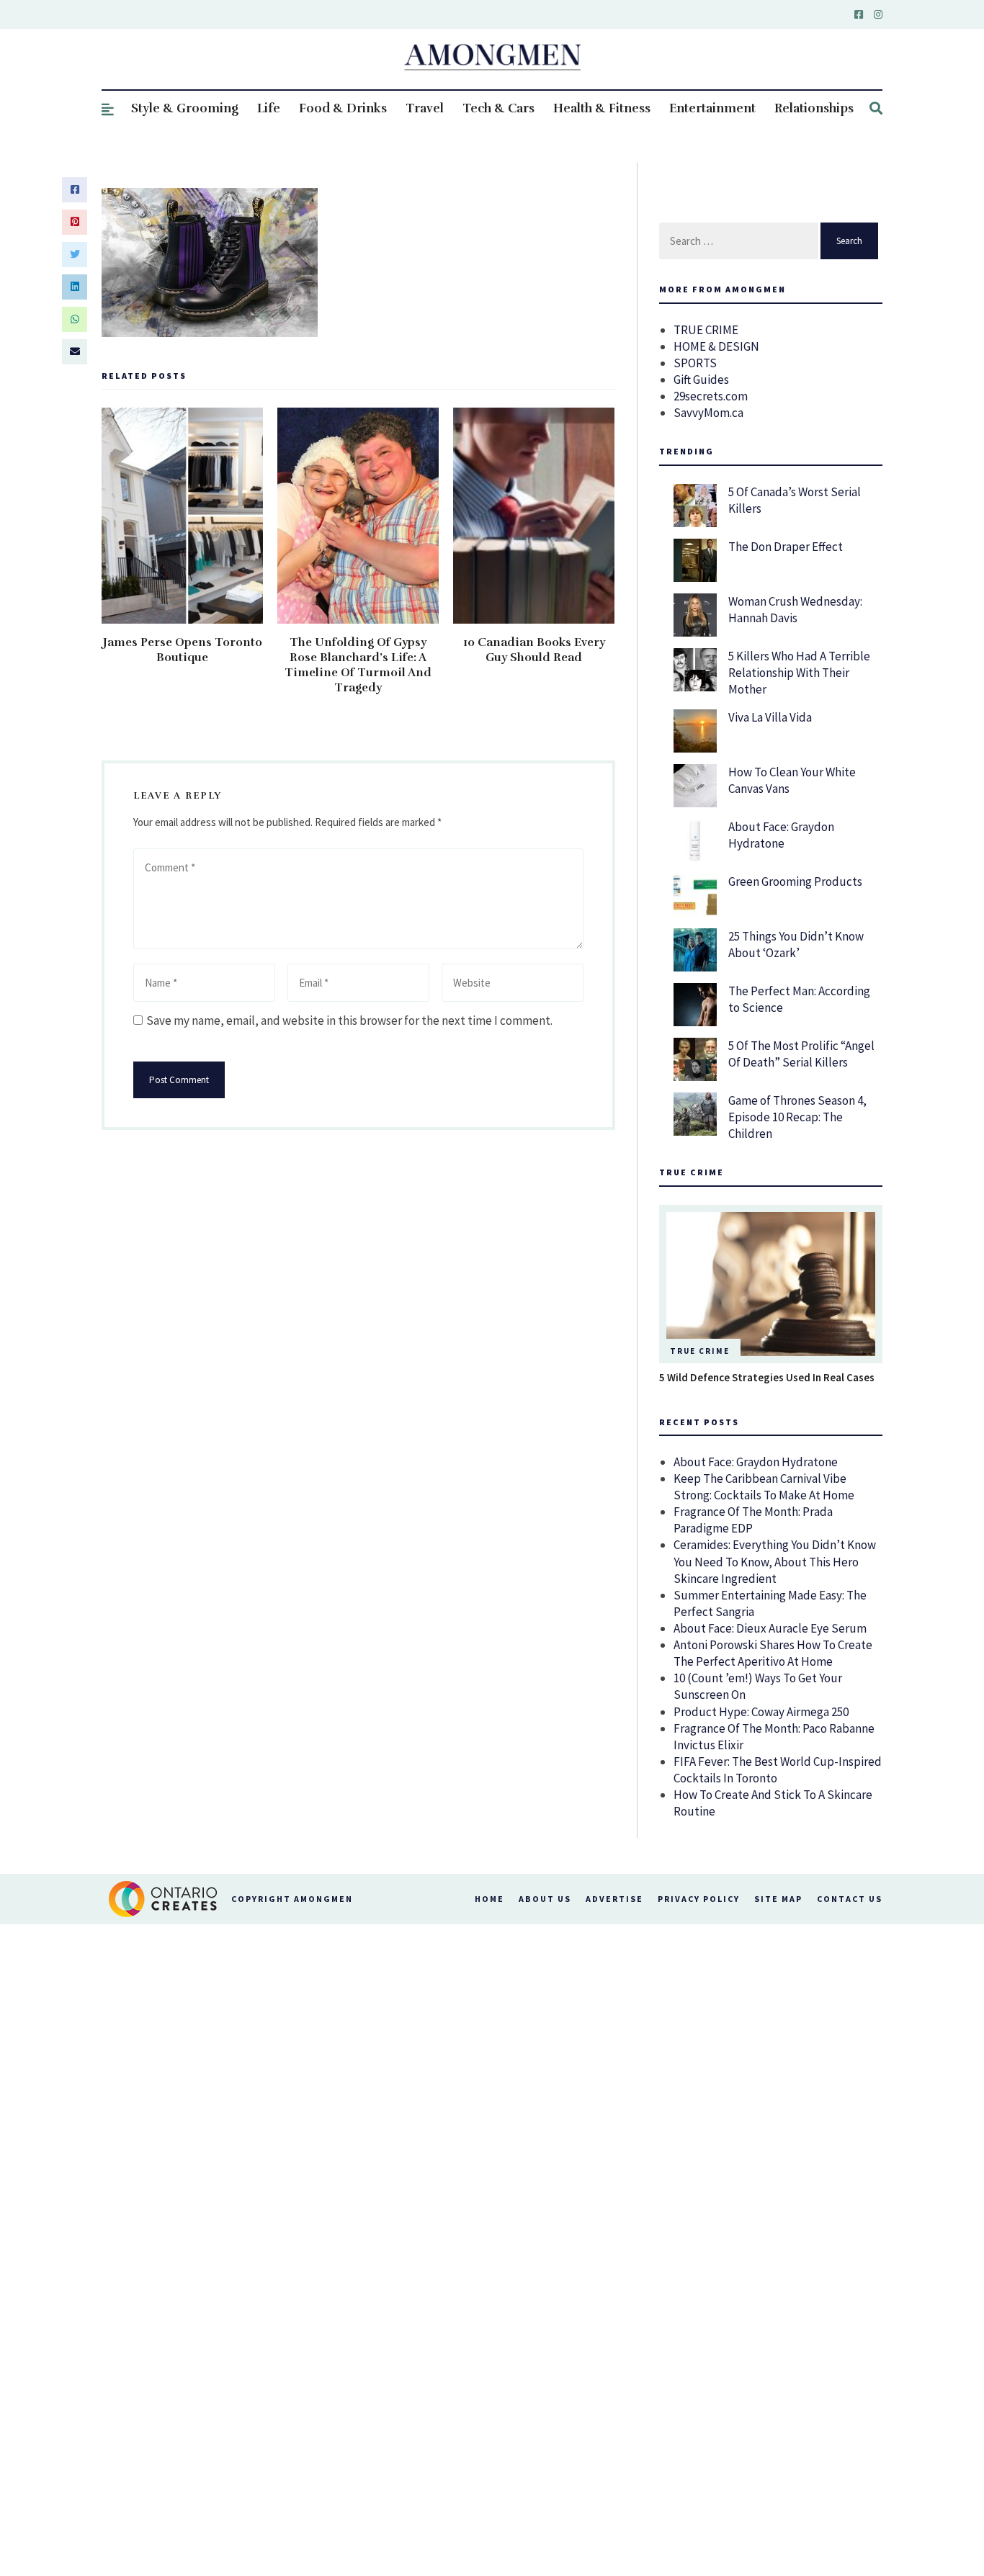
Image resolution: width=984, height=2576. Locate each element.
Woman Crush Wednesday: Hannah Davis (795, 610)
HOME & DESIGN (716, 346)
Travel (425, 108)
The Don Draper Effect (786, 547)
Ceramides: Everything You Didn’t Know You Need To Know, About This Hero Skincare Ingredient (775, 1561)
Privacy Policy (699, 1899)
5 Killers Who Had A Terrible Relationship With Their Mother (799, 673)
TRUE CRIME (706, 330)
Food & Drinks (343, 108)
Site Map (778, 1899)
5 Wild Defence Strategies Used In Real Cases (767, 1377)
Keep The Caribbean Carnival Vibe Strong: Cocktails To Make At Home (764, 1487)
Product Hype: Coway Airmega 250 (761, 1712)
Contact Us (850, 1899)
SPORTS (695, 363)
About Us (545, 1899)
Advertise (614, 1899)
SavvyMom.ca (708, 413)
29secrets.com (711, 396)
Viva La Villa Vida (770, 717)
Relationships (814, 108)
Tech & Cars (498, 108)
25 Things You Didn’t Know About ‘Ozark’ (796, 944)
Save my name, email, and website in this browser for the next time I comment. (349, 1020)
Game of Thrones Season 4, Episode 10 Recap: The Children (797, 1117)
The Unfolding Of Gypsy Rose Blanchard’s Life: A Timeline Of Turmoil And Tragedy (358, 665)
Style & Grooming (185, 108)
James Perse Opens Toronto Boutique (183, 650)
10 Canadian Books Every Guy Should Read (534, 650)
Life (269, 108)
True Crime (700, 1351)
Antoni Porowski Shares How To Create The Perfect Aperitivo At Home (773, 1653)
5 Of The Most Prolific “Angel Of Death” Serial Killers (801, 1054)
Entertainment (712, 108)
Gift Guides (701, 380)
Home (489, 1899)
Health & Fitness (602, 108)
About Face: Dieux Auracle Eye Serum (770, 1628)
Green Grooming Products (795, 881)
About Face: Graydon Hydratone (781, 835)
